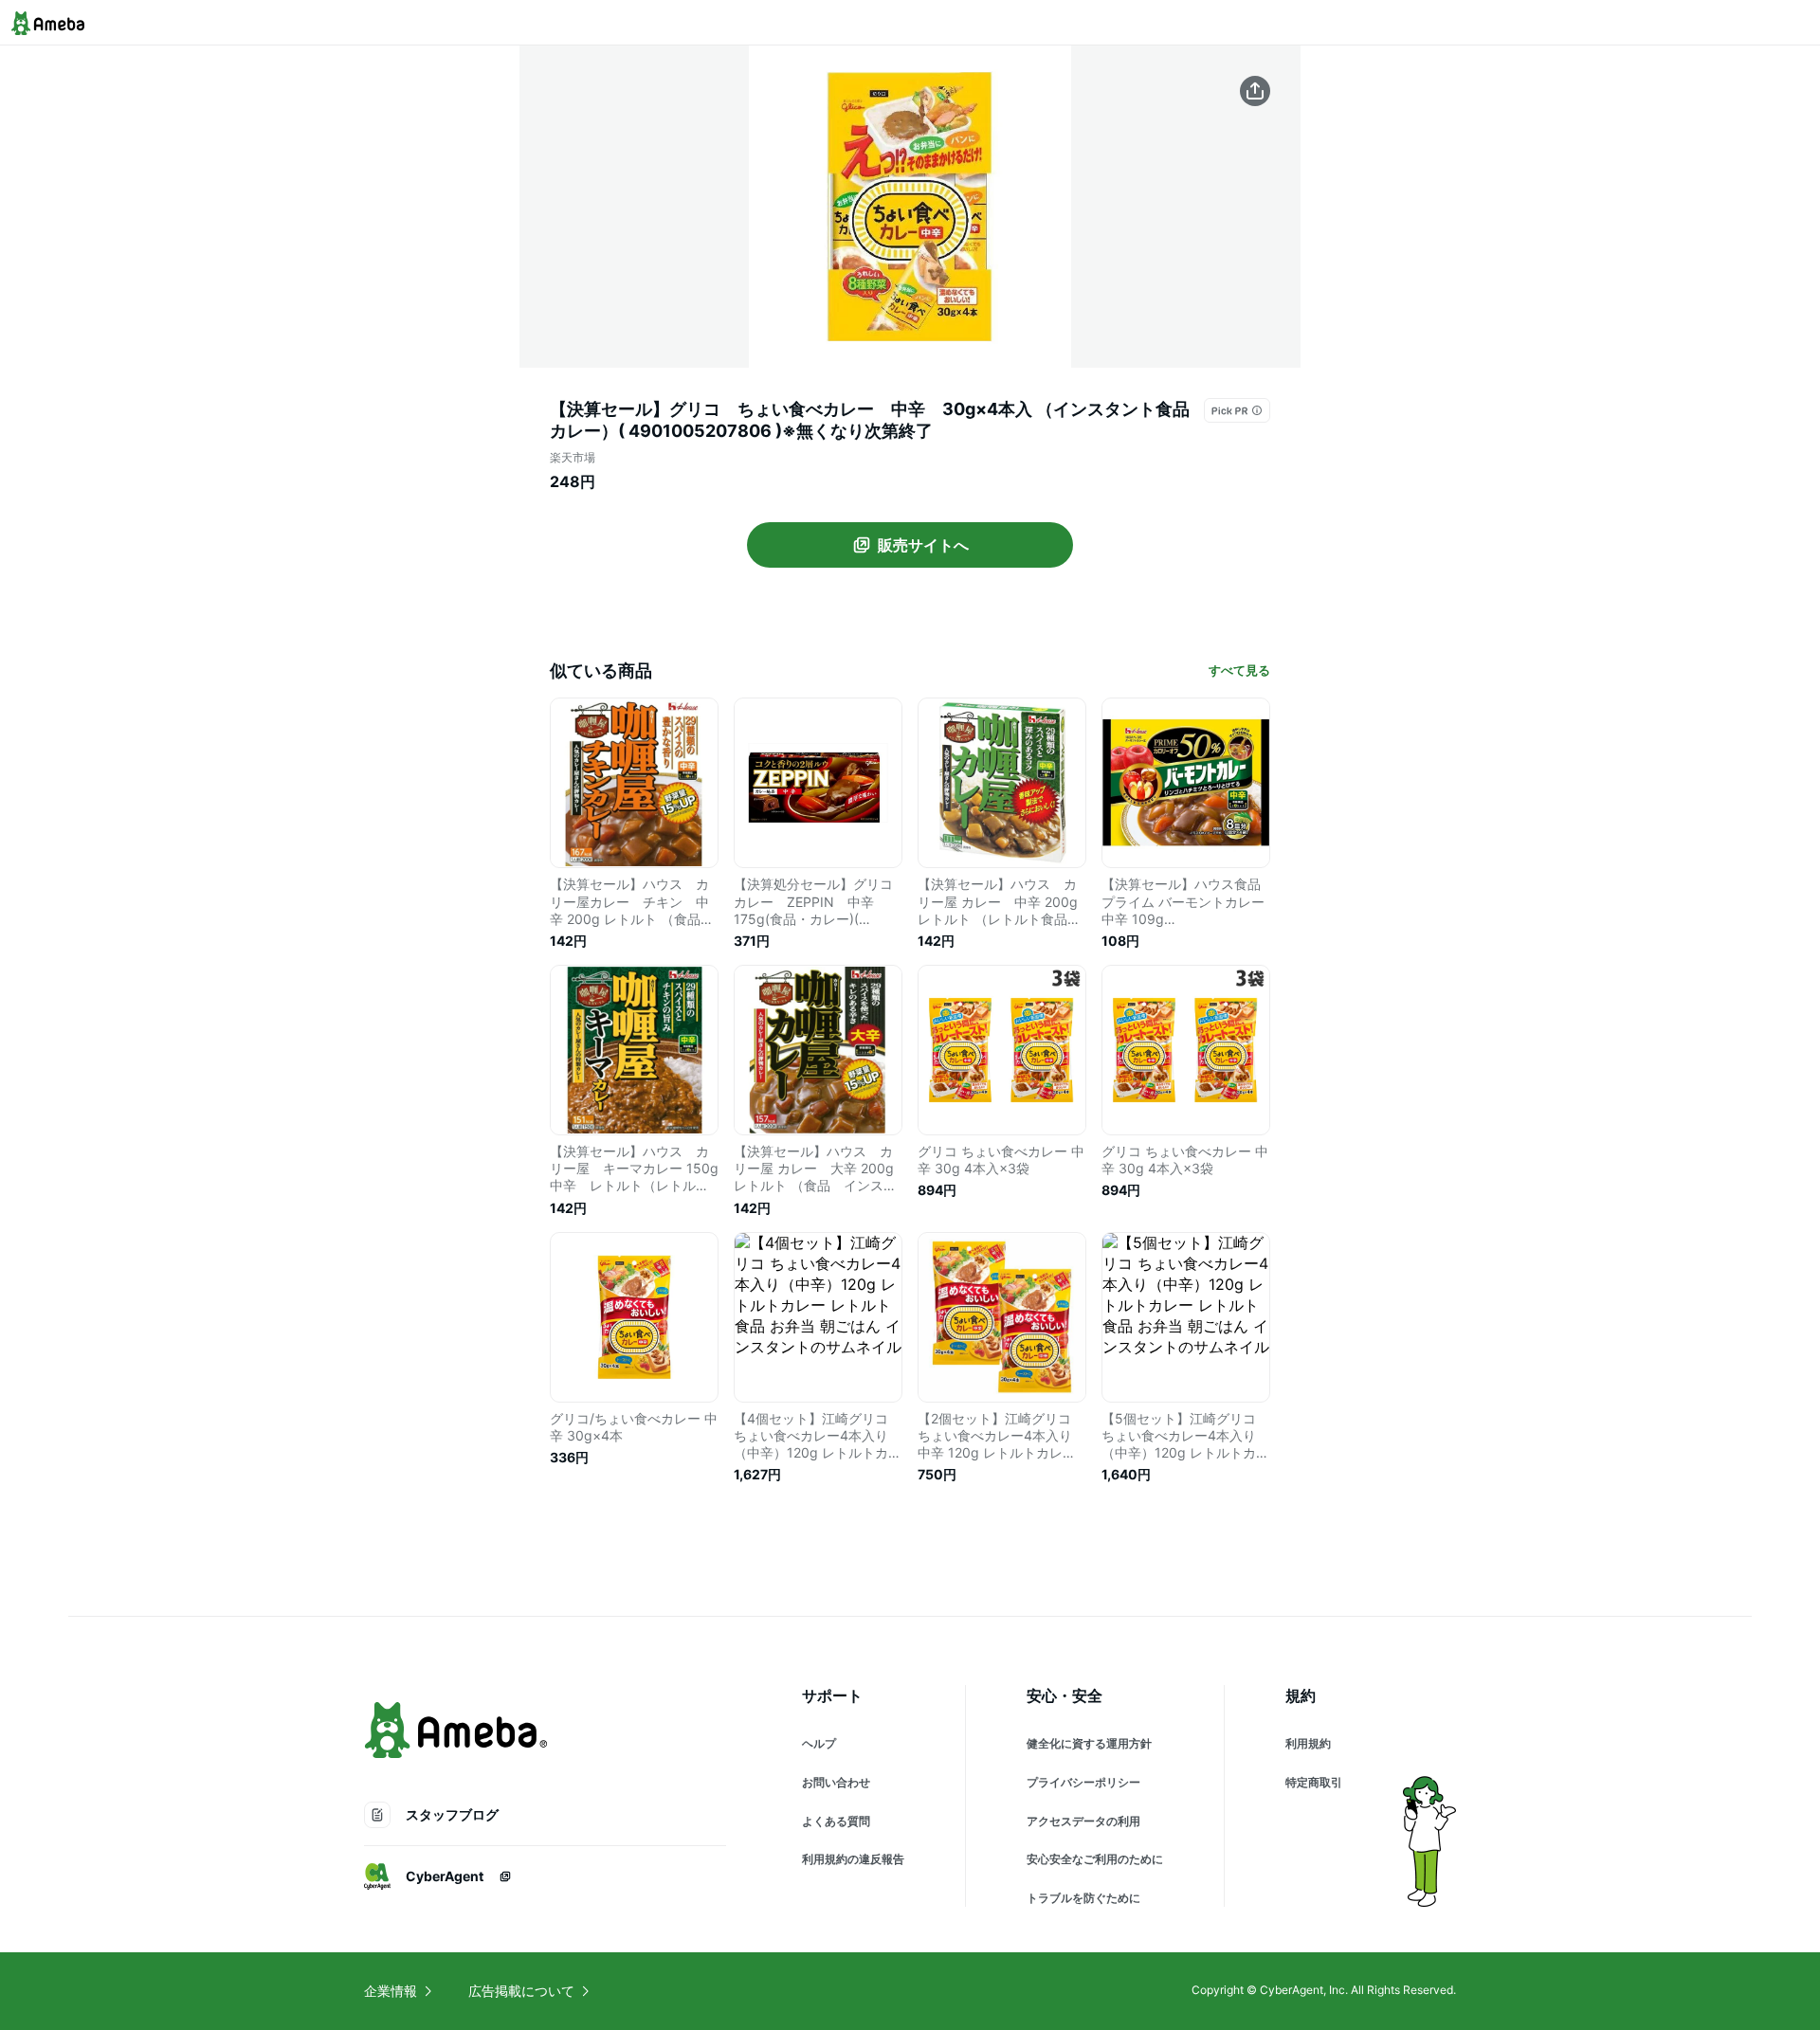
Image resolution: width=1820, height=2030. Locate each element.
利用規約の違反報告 (853, 1859)
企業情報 (391, 1991)
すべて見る (1239, 670)
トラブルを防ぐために (1083, 1898)
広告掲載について (521, 1991)
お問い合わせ (836, 1782)
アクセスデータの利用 (1083, 1821)
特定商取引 (1314, 1782)
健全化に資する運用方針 (1089, 1743)
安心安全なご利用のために (1095, 1859)
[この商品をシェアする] (1255, 91)
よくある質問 (836, 1821)
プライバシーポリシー (1083, 1782)
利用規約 (1308, 1743)
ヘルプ (819, 1743)
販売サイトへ (923, 545)
